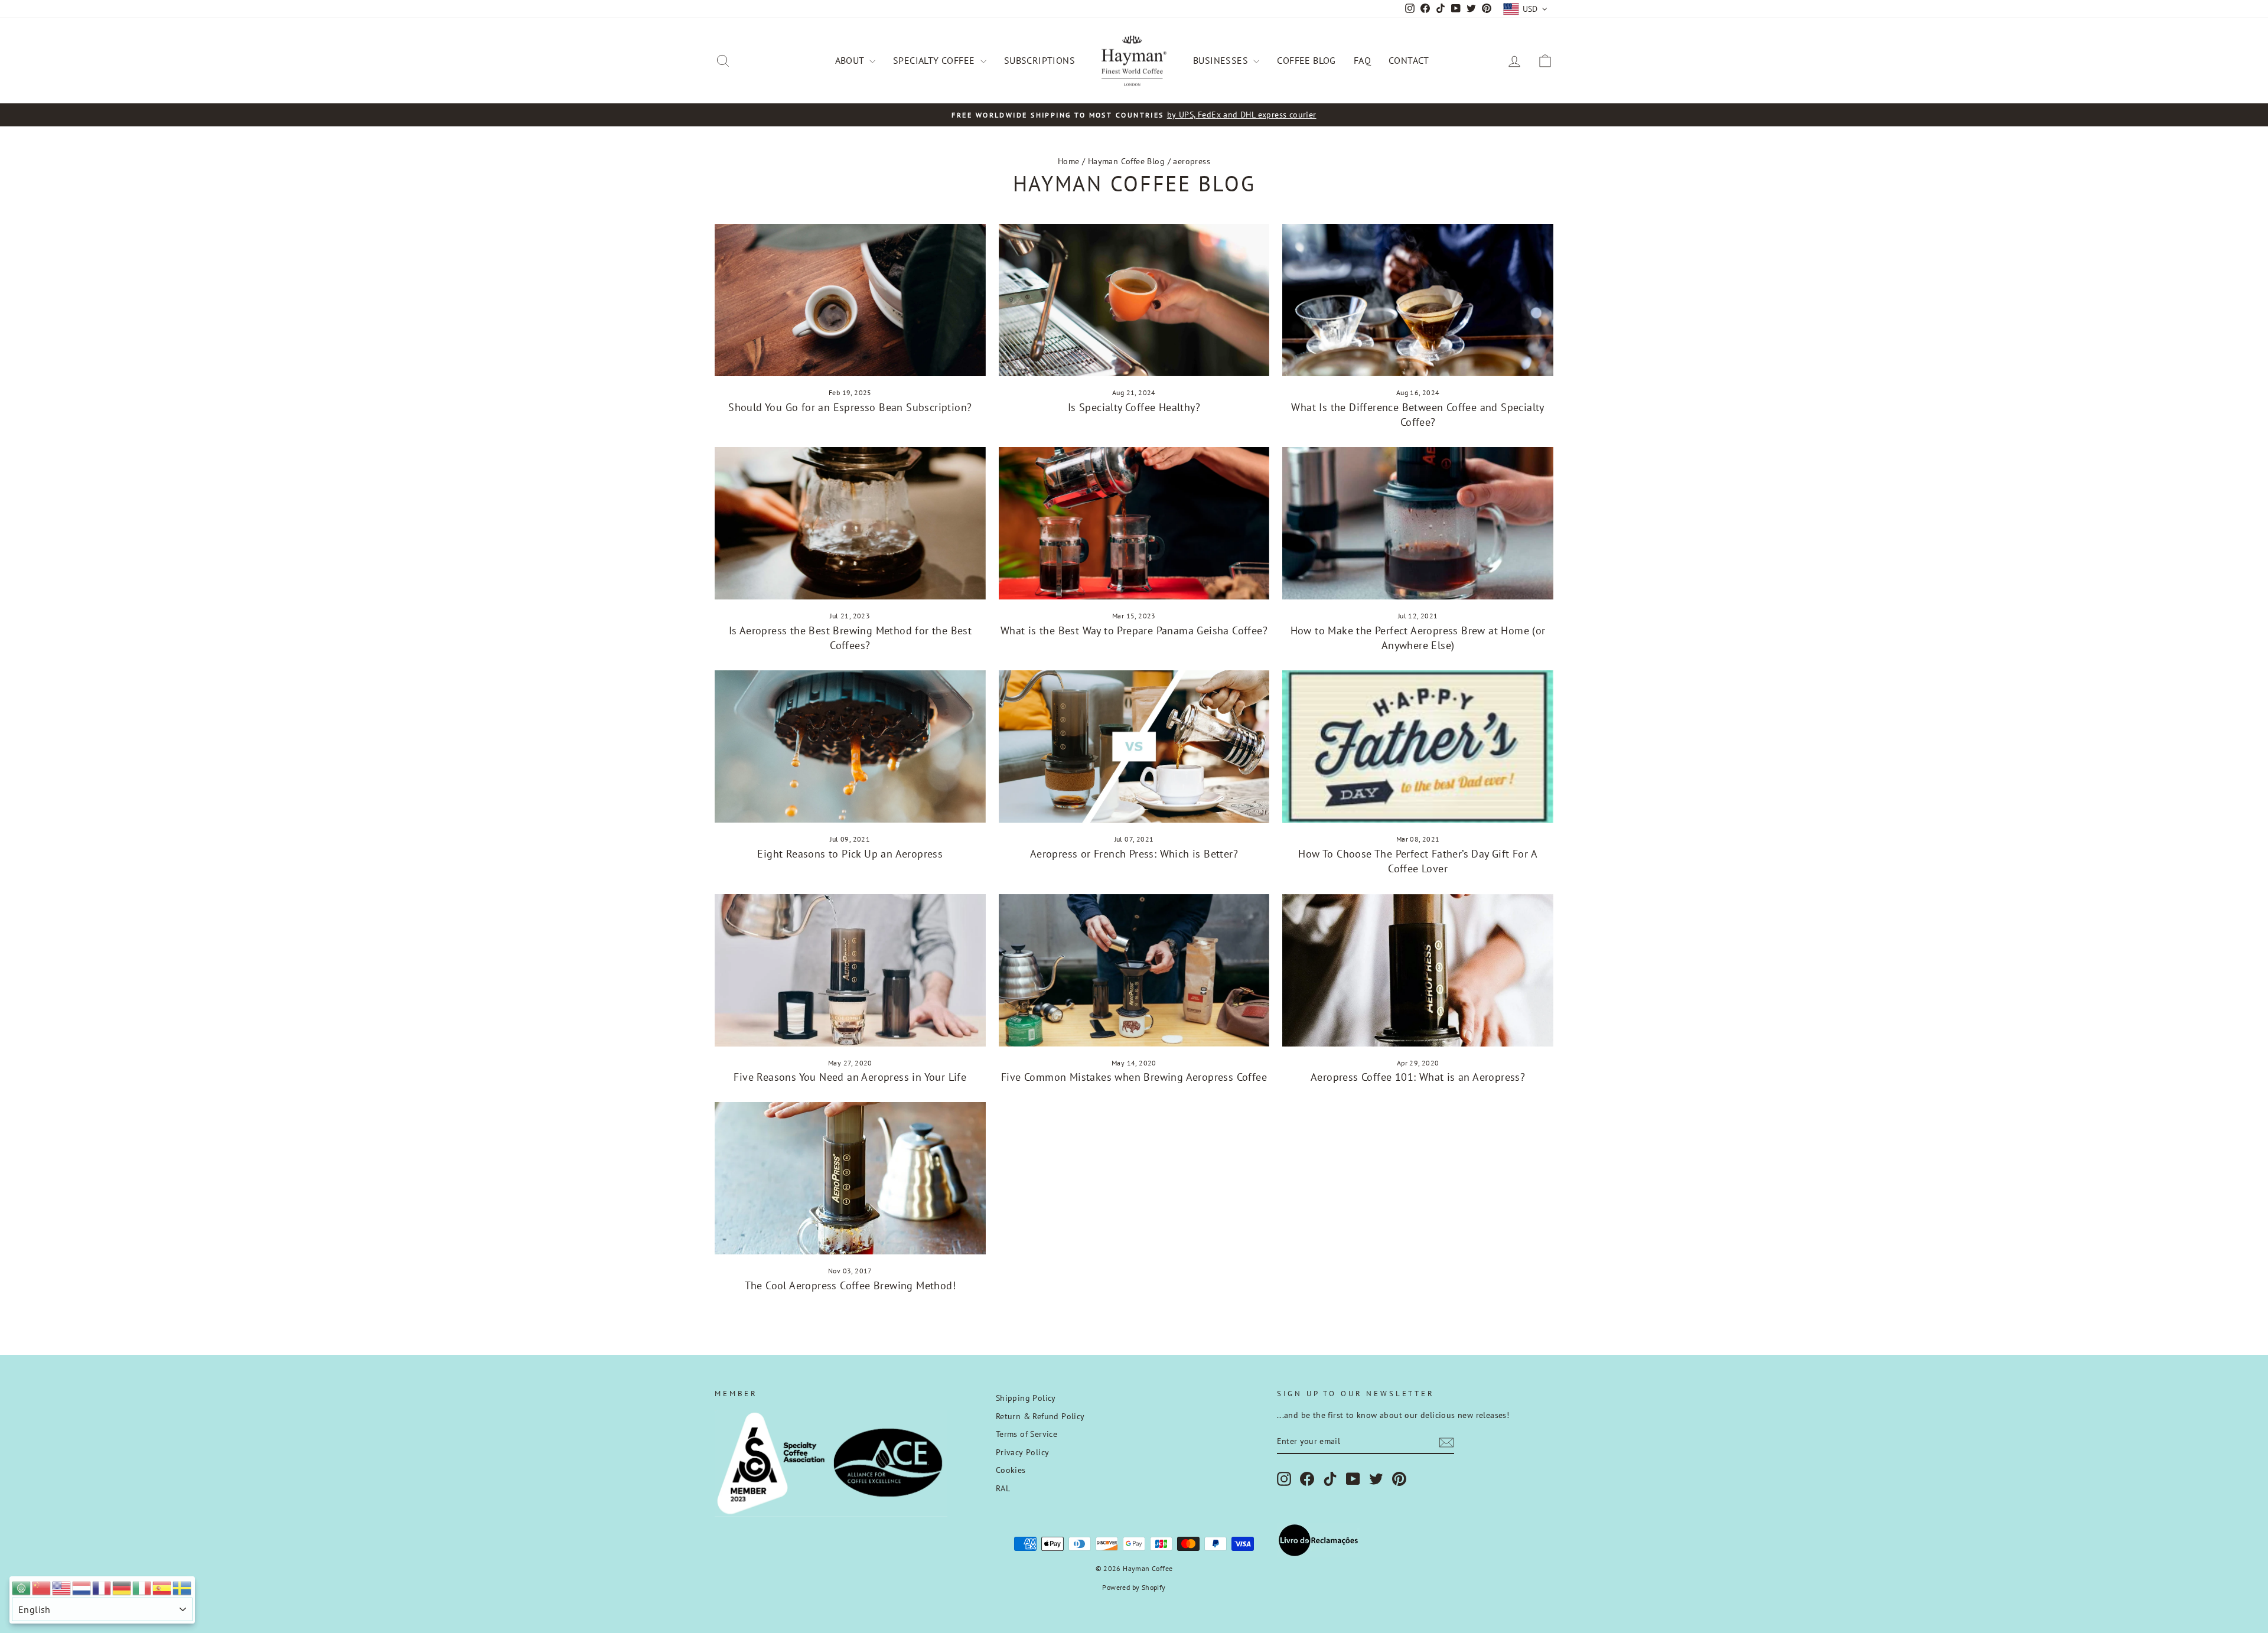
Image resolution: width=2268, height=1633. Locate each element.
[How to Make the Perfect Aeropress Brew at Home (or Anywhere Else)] (1418, 523)
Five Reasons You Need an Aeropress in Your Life (850, 1077)
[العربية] (22, 1587)
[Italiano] (142, 1587)
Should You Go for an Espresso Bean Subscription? (850, 407)
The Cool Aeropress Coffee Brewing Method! (850, 1285)
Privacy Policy (1023, 1452)
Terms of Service (1027, 1434)
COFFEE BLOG (1306, 60)
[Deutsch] (122, 1587)
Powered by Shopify (1134, 1587)
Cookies (1011, 1470)
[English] (62, 1587)
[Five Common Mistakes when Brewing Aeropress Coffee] (1134, 970)
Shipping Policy (1026, 1398)
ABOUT (851, 60)
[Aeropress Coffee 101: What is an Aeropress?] (1418, 970)
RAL (1003, 1488)
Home (1069, 161)
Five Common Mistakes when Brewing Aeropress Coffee (1134, 1077)
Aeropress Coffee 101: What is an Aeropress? (1418, 1077)
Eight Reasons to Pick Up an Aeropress (850, 854)
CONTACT (1409, 60)
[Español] (162, 1587)
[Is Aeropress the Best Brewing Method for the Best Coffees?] (850, 523)
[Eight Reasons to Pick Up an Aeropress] (850, 747)
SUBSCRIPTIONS (1039, 60)
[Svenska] (183, 1587)
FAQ (1362, 60)
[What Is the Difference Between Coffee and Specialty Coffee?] (1418, 300)
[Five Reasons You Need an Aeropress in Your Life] (850, 970)
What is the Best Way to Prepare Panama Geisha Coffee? (1134, 630)
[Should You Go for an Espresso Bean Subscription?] (850, 300)
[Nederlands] (82, 1587)
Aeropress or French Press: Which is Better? (1134, 854)
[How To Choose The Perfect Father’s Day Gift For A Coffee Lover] (1418, 747)
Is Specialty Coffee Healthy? (1134, 407)
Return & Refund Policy (1040, 1416)
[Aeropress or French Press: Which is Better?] (1134, 747)
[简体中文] (42, 1587)
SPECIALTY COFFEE (935, 60)
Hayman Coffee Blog (1126, 161)
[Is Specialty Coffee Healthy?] (1134, 300)
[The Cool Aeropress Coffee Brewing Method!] (850, 1178)
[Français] (102, 1587)
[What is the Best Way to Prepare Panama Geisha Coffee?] (1134, 523)
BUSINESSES (1222, 60)
